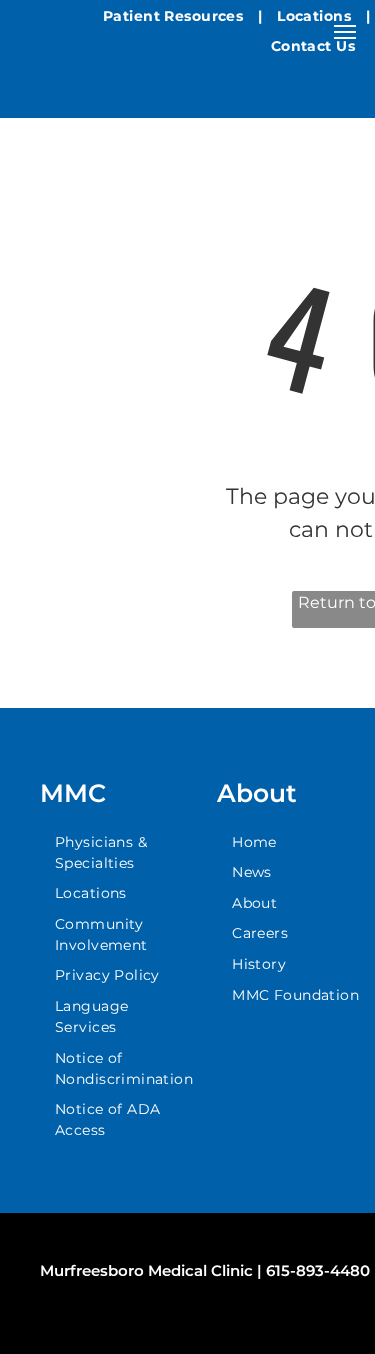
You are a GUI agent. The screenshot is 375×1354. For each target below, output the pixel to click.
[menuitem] (175, 16)
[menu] (345, 32)
